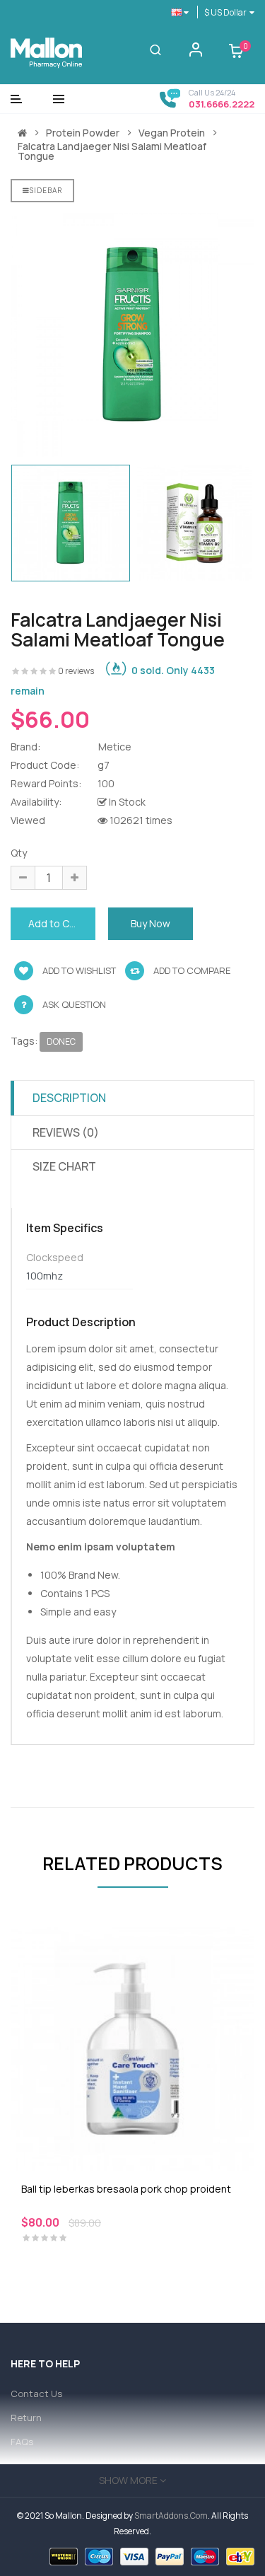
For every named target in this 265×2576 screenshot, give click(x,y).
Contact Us (36, 2394)
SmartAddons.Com (171, 2516)
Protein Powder (83, 133)
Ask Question (74, 1004)
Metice (115, 747)
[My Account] (196, 53)
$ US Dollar (227, 12)
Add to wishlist (78, 970)
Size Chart (64, 1166)
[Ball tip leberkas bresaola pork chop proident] (132, 2047)
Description (69, 1098)
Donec (61, 1042)
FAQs (22, 2442)
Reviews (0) (66, 1132)
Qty (19, 853)
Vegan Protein (172, 133)
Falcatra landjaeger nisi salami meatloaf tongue (112, 151)
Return (26, 2418)
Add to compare (191, 970)
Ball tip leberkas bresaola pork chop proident (126, 2189)
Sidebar (46, 190)
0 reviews (76, 671)
